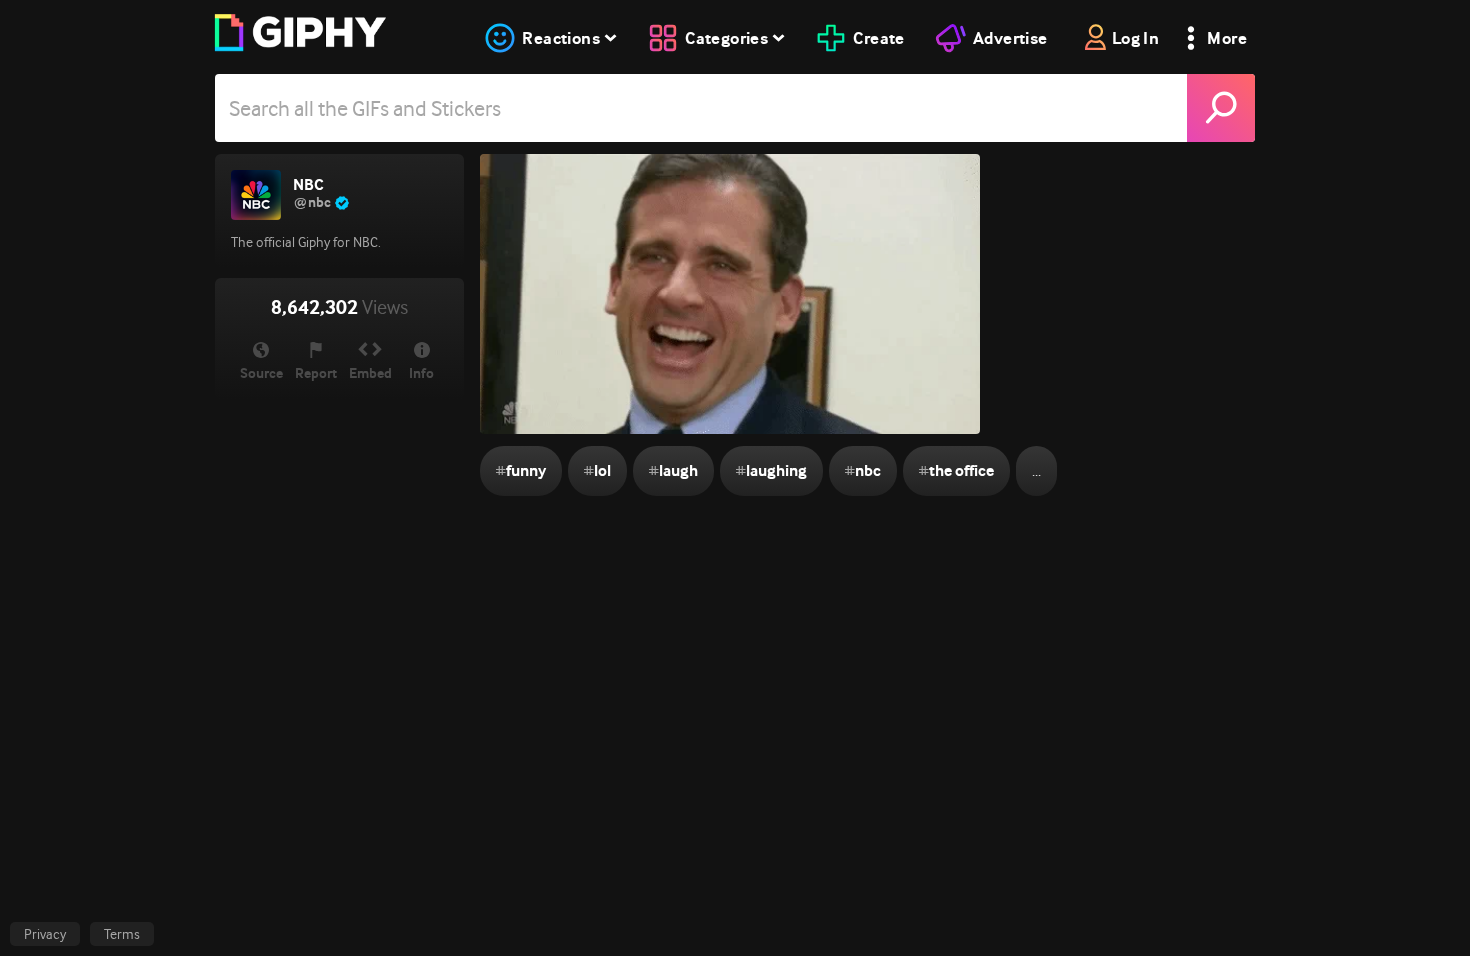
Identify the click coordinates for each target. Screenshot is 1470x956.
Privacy (45, 934)
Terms (122, 934)
